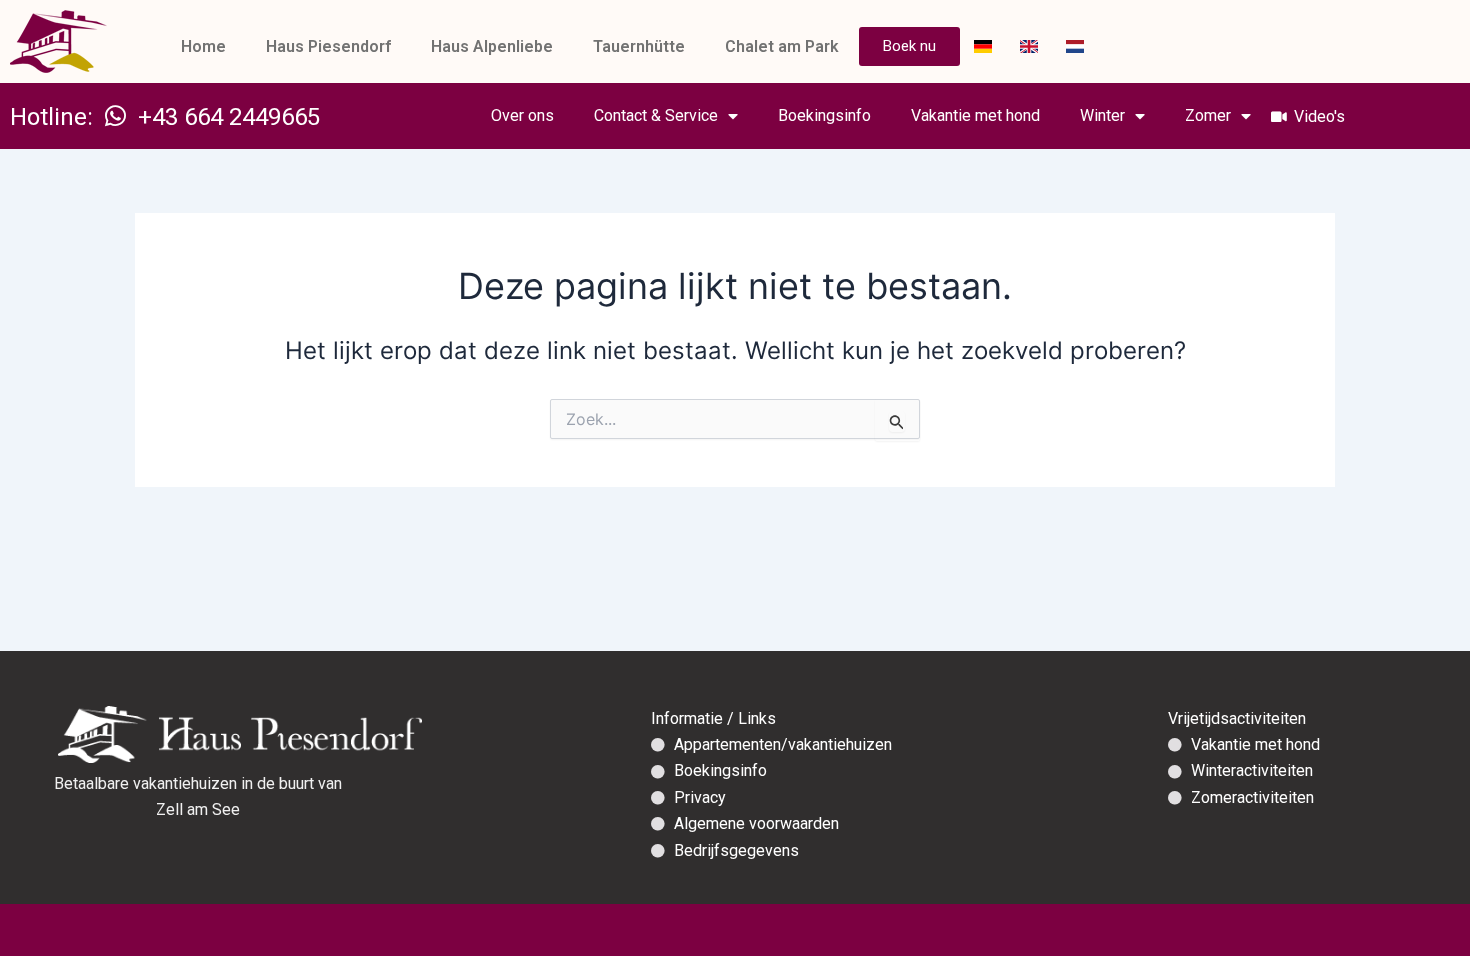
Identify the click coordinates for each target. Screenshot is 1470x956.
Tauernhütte (639, 46)
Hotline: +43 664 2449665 (165, 117)
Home (203, 46)
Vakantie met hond (975, 115)
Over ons (522, 115)
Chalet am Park (782, 46)
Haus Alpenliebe (492, 46)
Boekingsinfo (824, 115)
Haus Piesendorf (328, 46)
